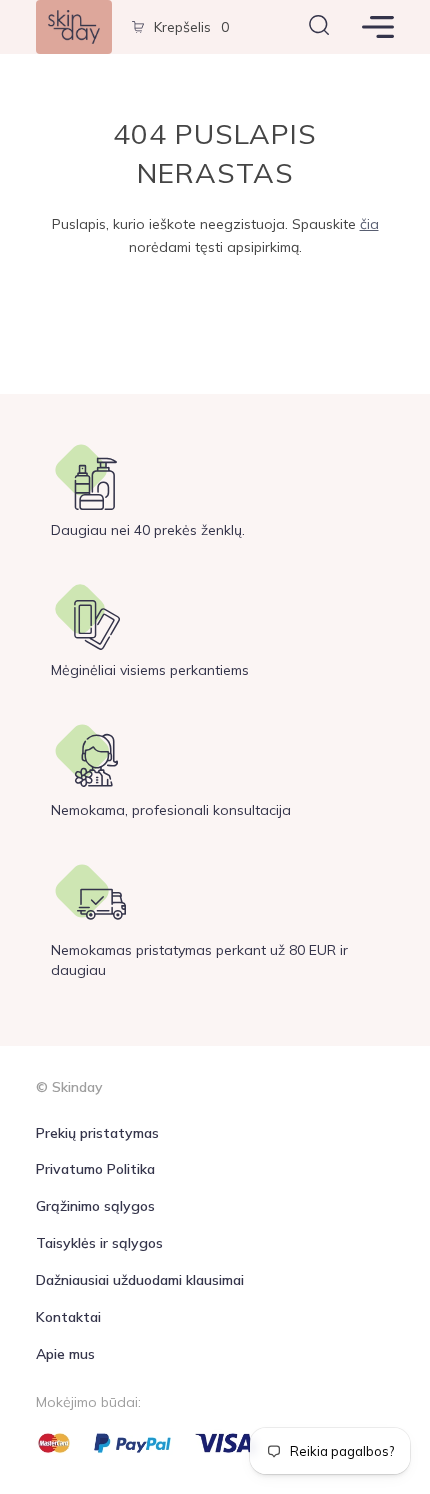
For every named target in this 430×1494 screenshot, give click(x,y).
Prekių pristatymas (97, 1133)
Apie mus (65, 1354)
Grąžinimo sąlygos (95, 1206)
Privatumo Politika (95, 1169)
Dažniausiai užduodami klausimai (140, 1280)
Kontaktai (68, 1317)
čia (369, 224)
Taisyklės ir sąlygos (99, 1243)
